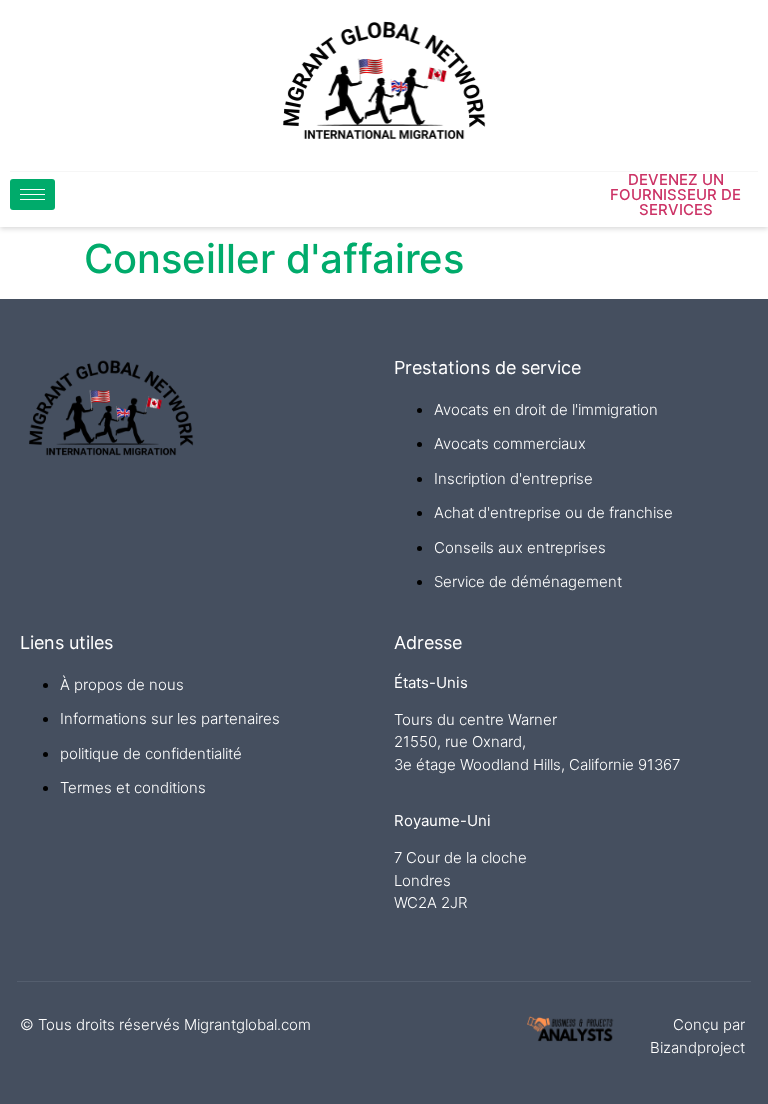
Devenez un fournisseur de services (675, 194)
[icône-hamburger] (32, 194)
